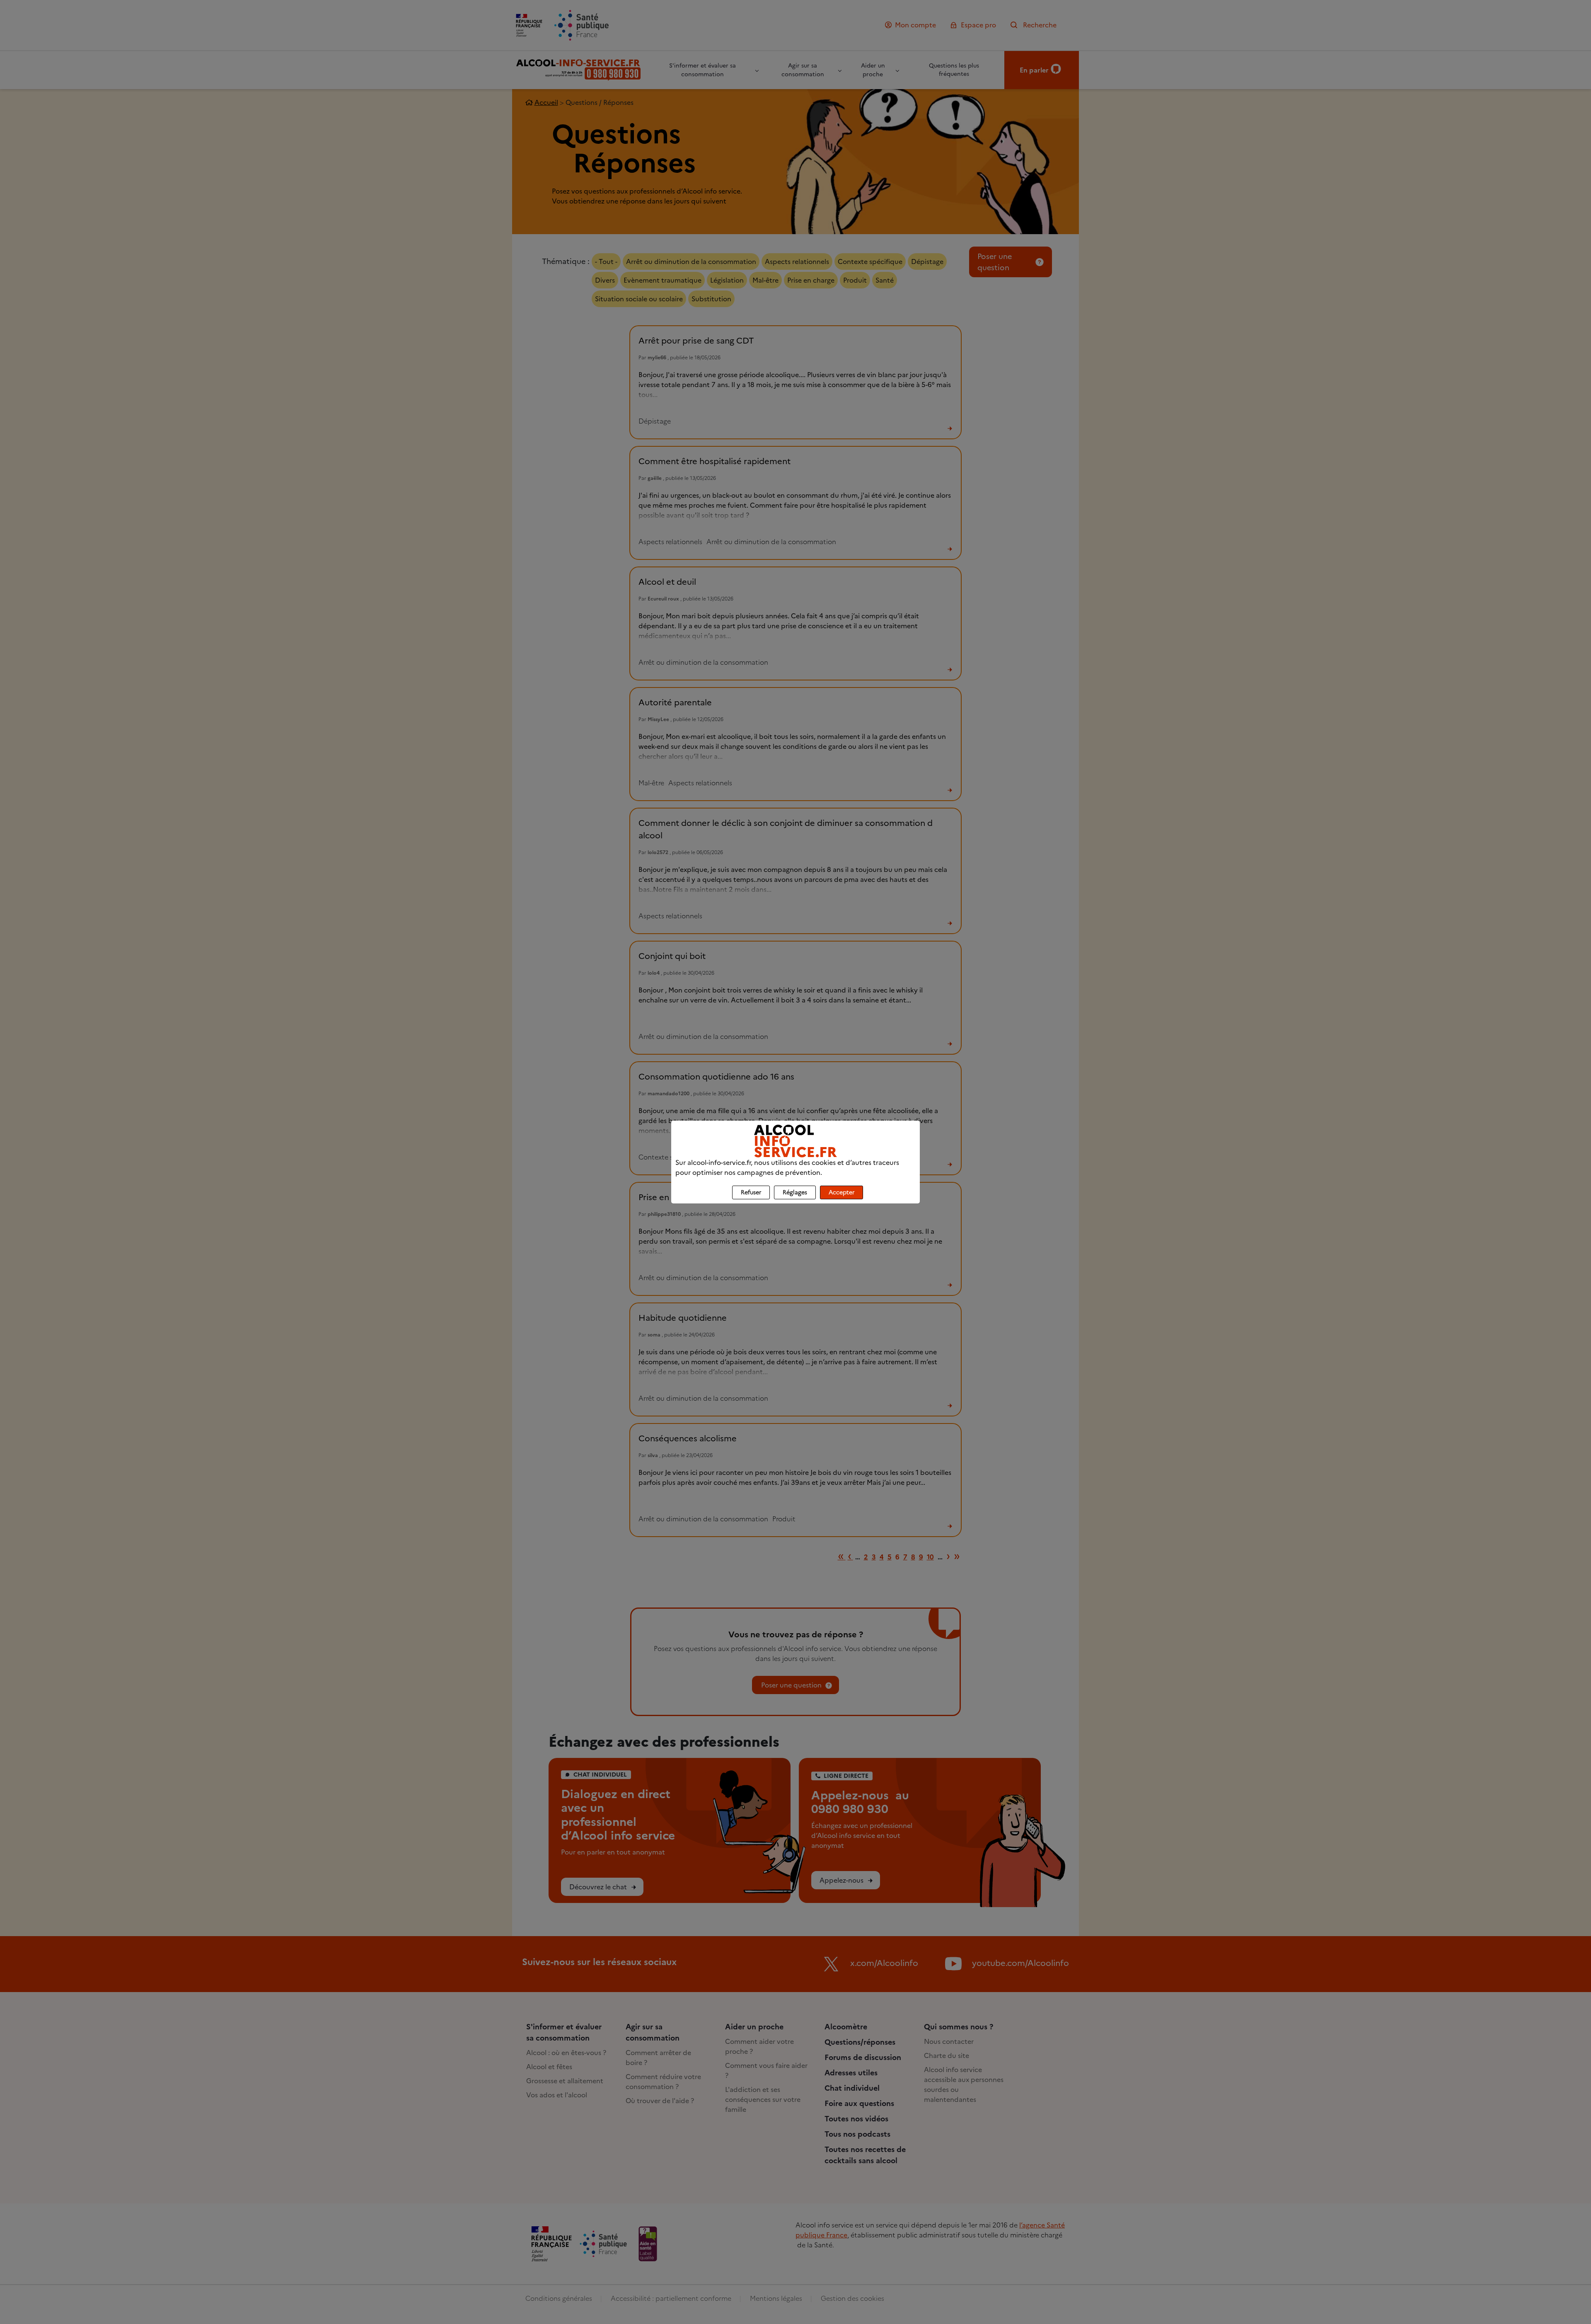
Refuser (751, 1192)
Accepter (841, 1192)
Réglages (795, 1192)
